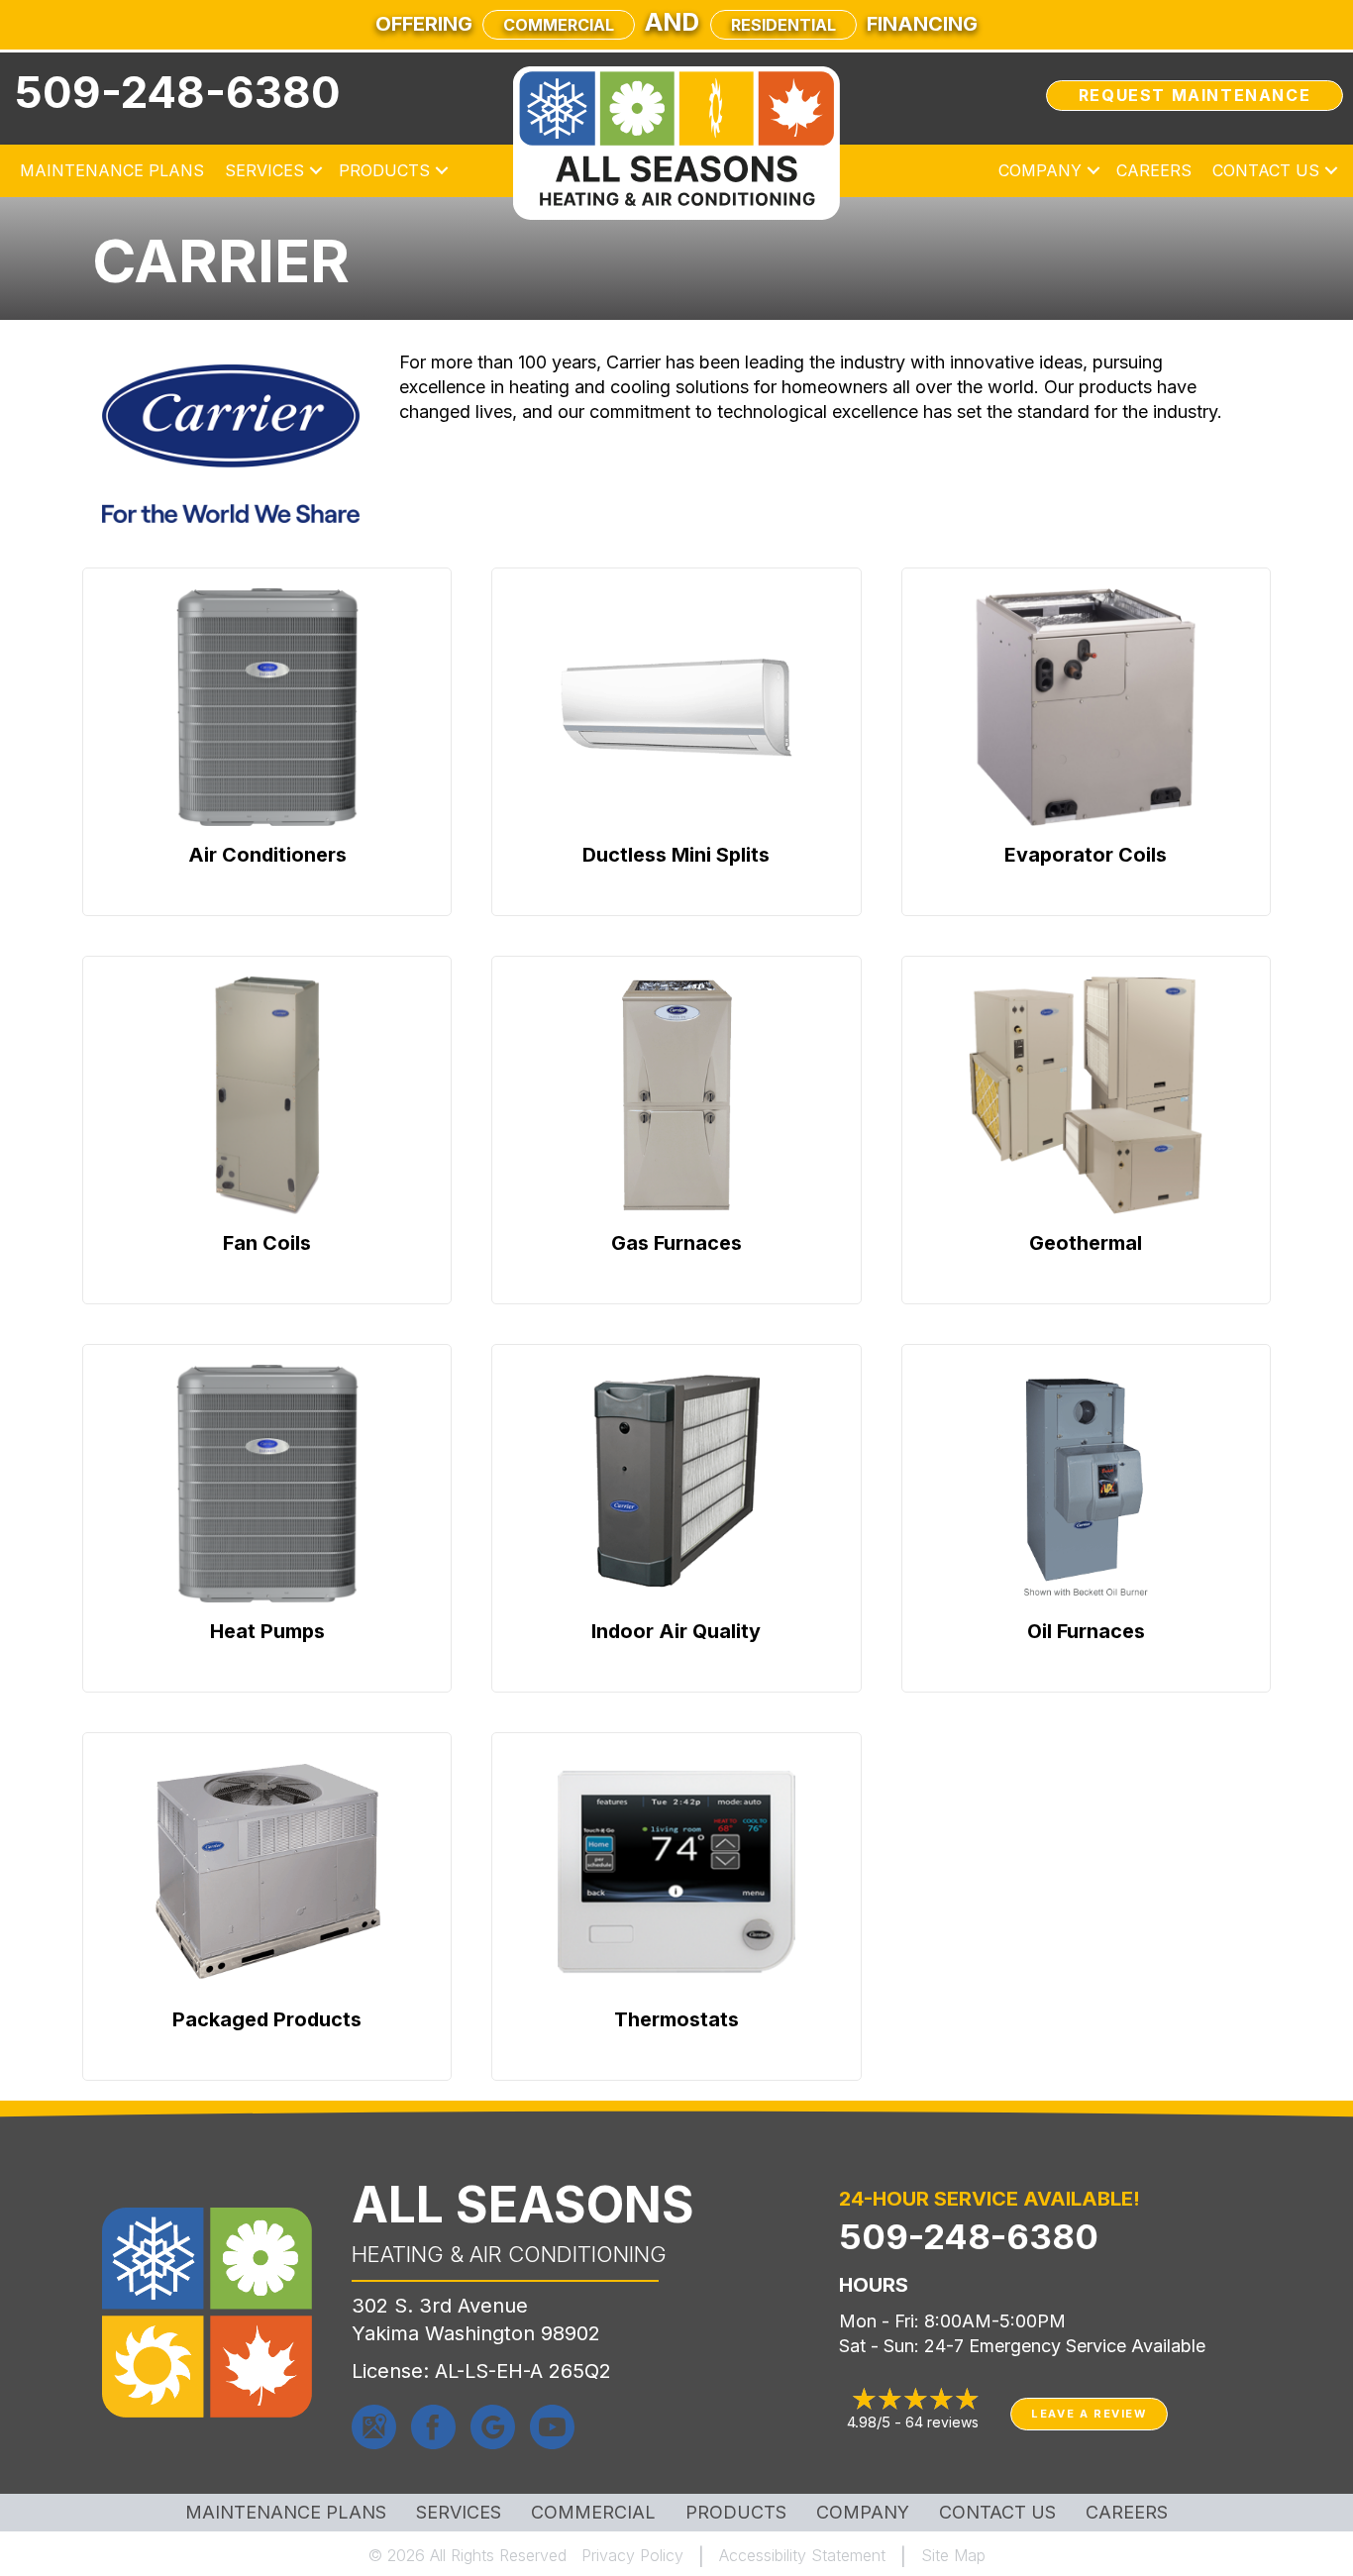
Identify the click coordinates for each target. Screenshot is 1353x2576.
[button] (316, 170)
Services (264, 170)
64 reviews (942, 2422)
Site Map (953, 2555)
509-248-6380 (178, 92)
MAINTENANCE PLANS (286, 2513)
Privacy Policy (632, 2555)
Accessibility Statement (802, 2555)
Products (384, 170)
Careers (1154, 170)
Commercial (559, 25)
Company (1040, 170)
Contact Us (1266, 170)
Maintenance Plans (112, 170)
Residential (783, 25)
